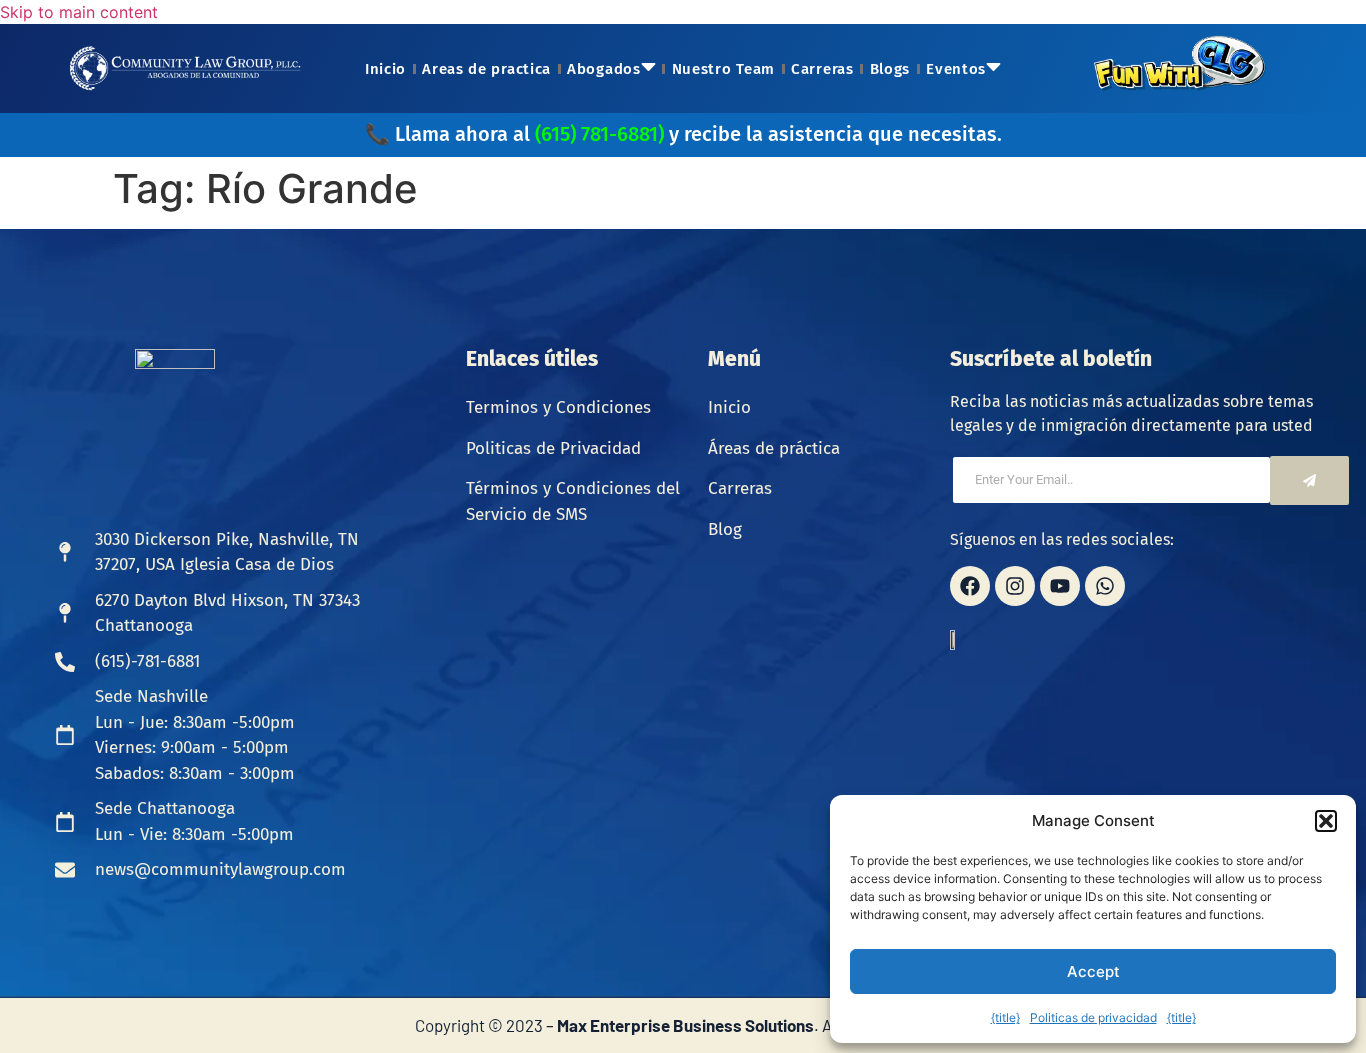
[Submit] (1309, 480)
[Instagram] (1015, 586)
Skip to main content (79, 12)
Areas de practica (486, 69)
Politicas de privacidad (1093, 1017)
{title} (1005, 1017)
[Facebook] (970, 586)
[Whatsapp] (1105, 586)
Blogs (890, 69)
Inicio (385, 69)
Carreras (822, 69)
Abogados (604, 69)
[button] (1326, 821)
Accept (1093, 971)
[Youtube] (1060, 586)
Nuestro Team (723, 69)
